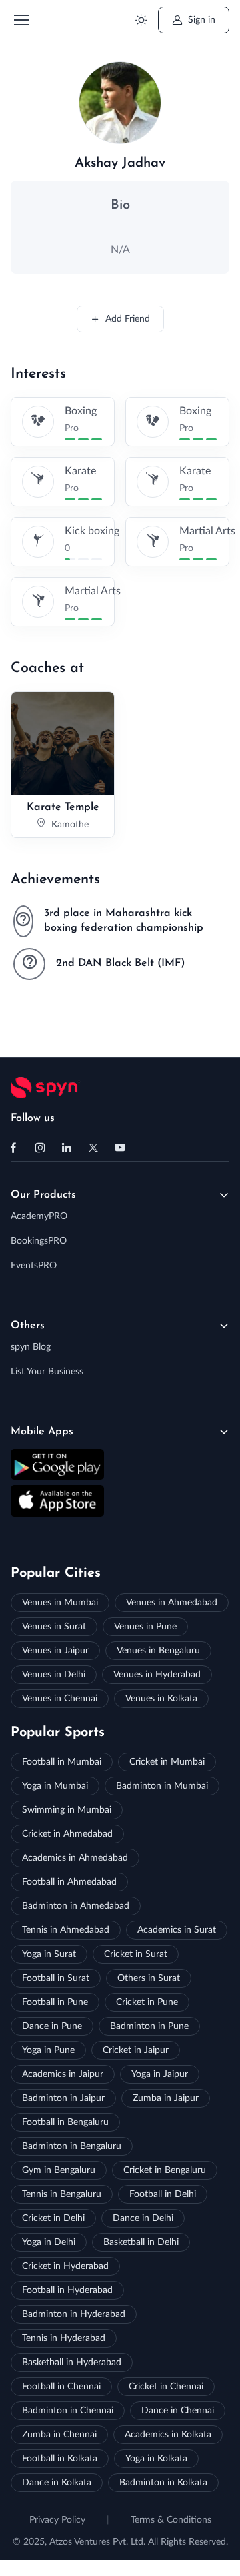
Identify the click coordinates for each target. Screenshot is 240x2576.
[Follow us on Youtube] (120, 1148)
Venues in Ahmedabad (172, 1603)
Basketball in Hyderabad (72, 2363)
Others (28, 1326)
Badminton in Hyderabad (74, 2314)
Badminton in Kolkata (163, 2483)
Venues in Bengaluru (158, 1651)
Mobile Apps (42, 1432)
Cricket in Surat (136, 1954)
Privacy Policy (57, 2520)
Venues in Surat (54, 1627)
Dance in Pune (52, 2026)
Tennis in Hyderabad (64, 2338)
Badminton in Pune (149, 2026)
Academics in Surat (177, 1930)
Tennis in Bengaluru (62, 2194)
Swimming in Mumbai (67, 1810)
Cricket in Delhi (53, 2218)
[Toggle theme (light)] (141, 20)
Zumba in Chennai (59, 2435)
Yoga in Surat (49, 1954)
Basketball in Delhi (141, 2242)
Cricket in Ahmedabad (67, 1834)
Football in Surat (56, 1978)
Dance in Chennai (178, 2411)
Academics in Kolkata (168, 2435)
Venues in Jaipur (55, 1651)
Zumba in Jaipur (166, 2098)
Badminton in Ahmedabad (76, 1906)
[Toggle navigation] (21, 20)
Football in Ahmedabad (69, 1882)
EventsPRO (34, 1266)
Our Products (43, 1195)
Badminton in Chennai (68, 2411)
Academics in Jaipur (63, 2074)
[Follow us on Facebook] (13, 1148)
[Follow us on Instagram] (40, 1148)
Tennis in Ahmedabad (66, 1930)
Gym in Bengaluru (59, 2170)
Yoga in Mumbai (55, 1786)
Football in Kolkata (60, 2459)
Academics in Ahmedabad (75, 1858)
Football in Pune (55, 2002)
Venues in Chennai (60, 1699)
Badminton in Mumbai (162, 1786)
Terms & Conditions (171, 2520)
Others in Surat (149, 1978)
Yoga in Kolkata (156, 2459)
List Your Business (47, 1372)
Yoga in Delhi (49, 2242)
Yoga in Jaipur (160, 2074)
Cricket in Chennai (166, 2387)
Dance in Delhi (143, 2218)
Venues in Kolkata (161, 1699)
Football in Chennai (61, 2387)
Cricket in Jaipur (136, 2050)
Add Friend (128, 319)
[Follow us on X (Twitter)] (93, 1148)
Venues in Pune (145, 1627)
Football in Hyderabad (67, 2290)
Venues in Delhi (54, 1675)
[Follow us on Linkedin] (67, 1148)
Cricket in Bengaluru (165, 2170)
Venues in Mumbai (60, 1603)
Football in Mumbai (62, 1762)
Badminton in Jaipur (63, 2098)
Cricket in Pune (147, 2002)
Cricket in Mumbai (167, 1762)
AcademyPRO (39, 1216)
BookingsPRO (39, 1241)
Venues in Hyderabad (157, 1675)
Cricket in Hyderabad (65, 2266)
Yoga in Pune (48, 2050)
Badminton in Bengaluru (72, 2146)
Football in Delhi (163, 2194)
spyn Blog (31, 1347)
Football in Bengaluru (65, 2122)
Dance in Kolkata (57, 2483)
